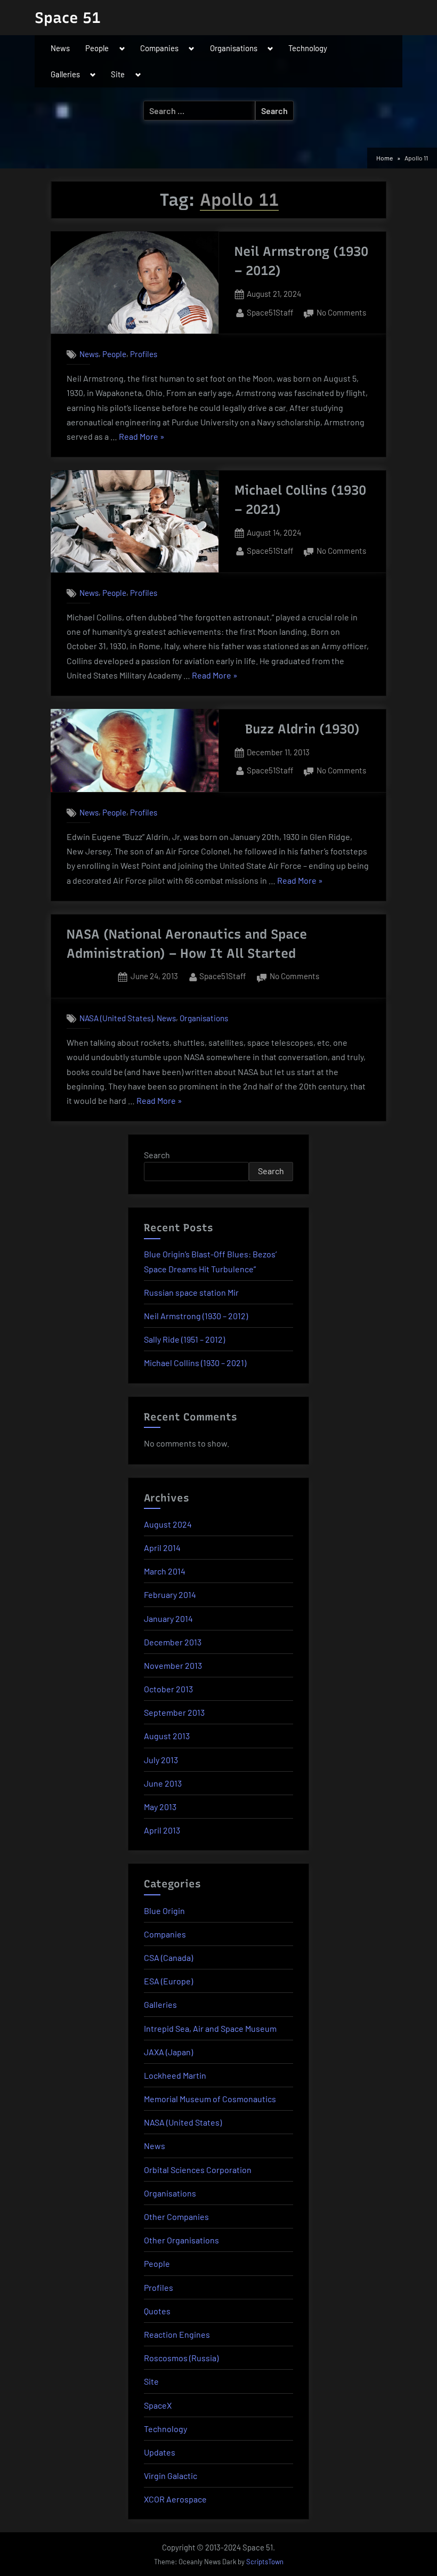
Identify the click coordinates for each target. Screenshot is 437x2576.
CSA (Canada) (168, 1957)
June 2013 (163, 1783)
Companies (159, 48)
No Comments (341, 314)
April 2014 (162, 1548)
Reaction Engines (177, 2334)
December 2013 (173, 1642)
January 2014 (168, 1618)
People (97, 48)
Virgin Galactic (171, 2476)
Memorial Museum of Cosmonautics (210, 2099)
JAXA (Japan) (168, 2052)
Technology (308, 48)
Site (118, 74)
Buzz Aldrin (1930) (302, 729)
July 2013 (161, 1760)
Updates (160, 2452)
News (60, 48)
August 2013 (167, 1736)
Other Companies (176, 2216)
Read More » (142, 437)
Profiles (144, 354)
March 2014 (165, 1571)
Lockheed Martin (175, 2075)
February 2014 (170, 1594)
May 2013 (160, 1807)
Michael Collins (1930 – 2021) (195, 1363)
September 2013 (174, 1712)
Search (157, 1155)
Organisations (234, 48)
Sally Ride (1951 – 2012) (184, 1339)
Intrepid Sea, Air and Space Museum (210, 2028)
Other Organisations (181, 2240)
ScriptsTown (265, 2562)
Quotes (157, 2311)
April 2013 (162, 1830)
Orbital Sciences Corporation (198, 2170)
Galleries (65, 74)
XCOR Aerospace (175, 2499)
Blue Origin (164, 1911)
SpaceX (158, 2405)
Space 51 (68, 18)
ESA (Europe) (168, 1981)
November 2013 (173, 1665)
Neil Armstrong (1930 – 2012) (196, 1316)
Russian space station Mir (191, 1292)
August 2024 (168, 1524)
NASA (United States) (116, 1018)
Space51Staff (270, 312)
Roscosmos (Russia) (181, 2358)
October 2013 (168, 1689)
